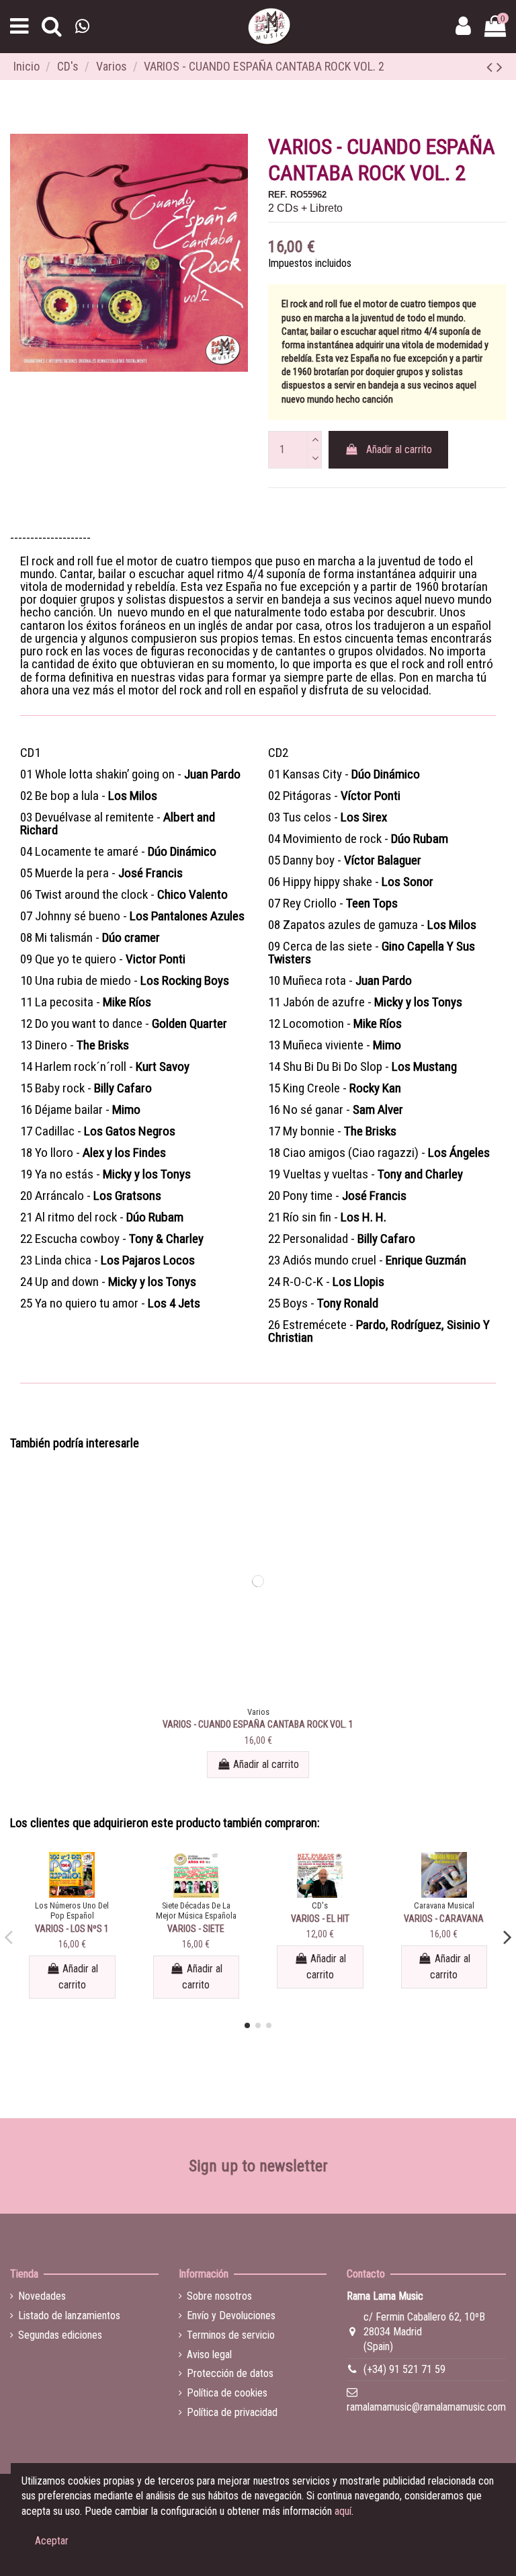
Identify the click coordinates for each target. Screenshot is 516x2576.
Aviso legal (209, 2354)
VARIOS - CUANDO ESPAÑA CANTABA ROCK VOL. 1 (258, 1724)
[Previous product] (491, 67)
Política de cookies (227, 2393)
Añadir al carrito (399, 449)
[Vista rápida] (258, 1699)
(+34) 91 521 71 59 (404, 2369)
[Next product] (500, 67)
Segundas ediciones (60, 2335)
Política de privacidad (232, 2412)
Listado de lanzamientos (69, 2316)
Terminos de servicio (231, 2335)
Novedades (42, 2296)
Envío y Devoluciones (231, 2316)
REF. (278, 195)
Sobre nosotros (219, 2296)
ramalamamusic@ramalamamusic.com (426, 2407)
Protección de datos (230, 2373)
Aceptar (52, 2541)
